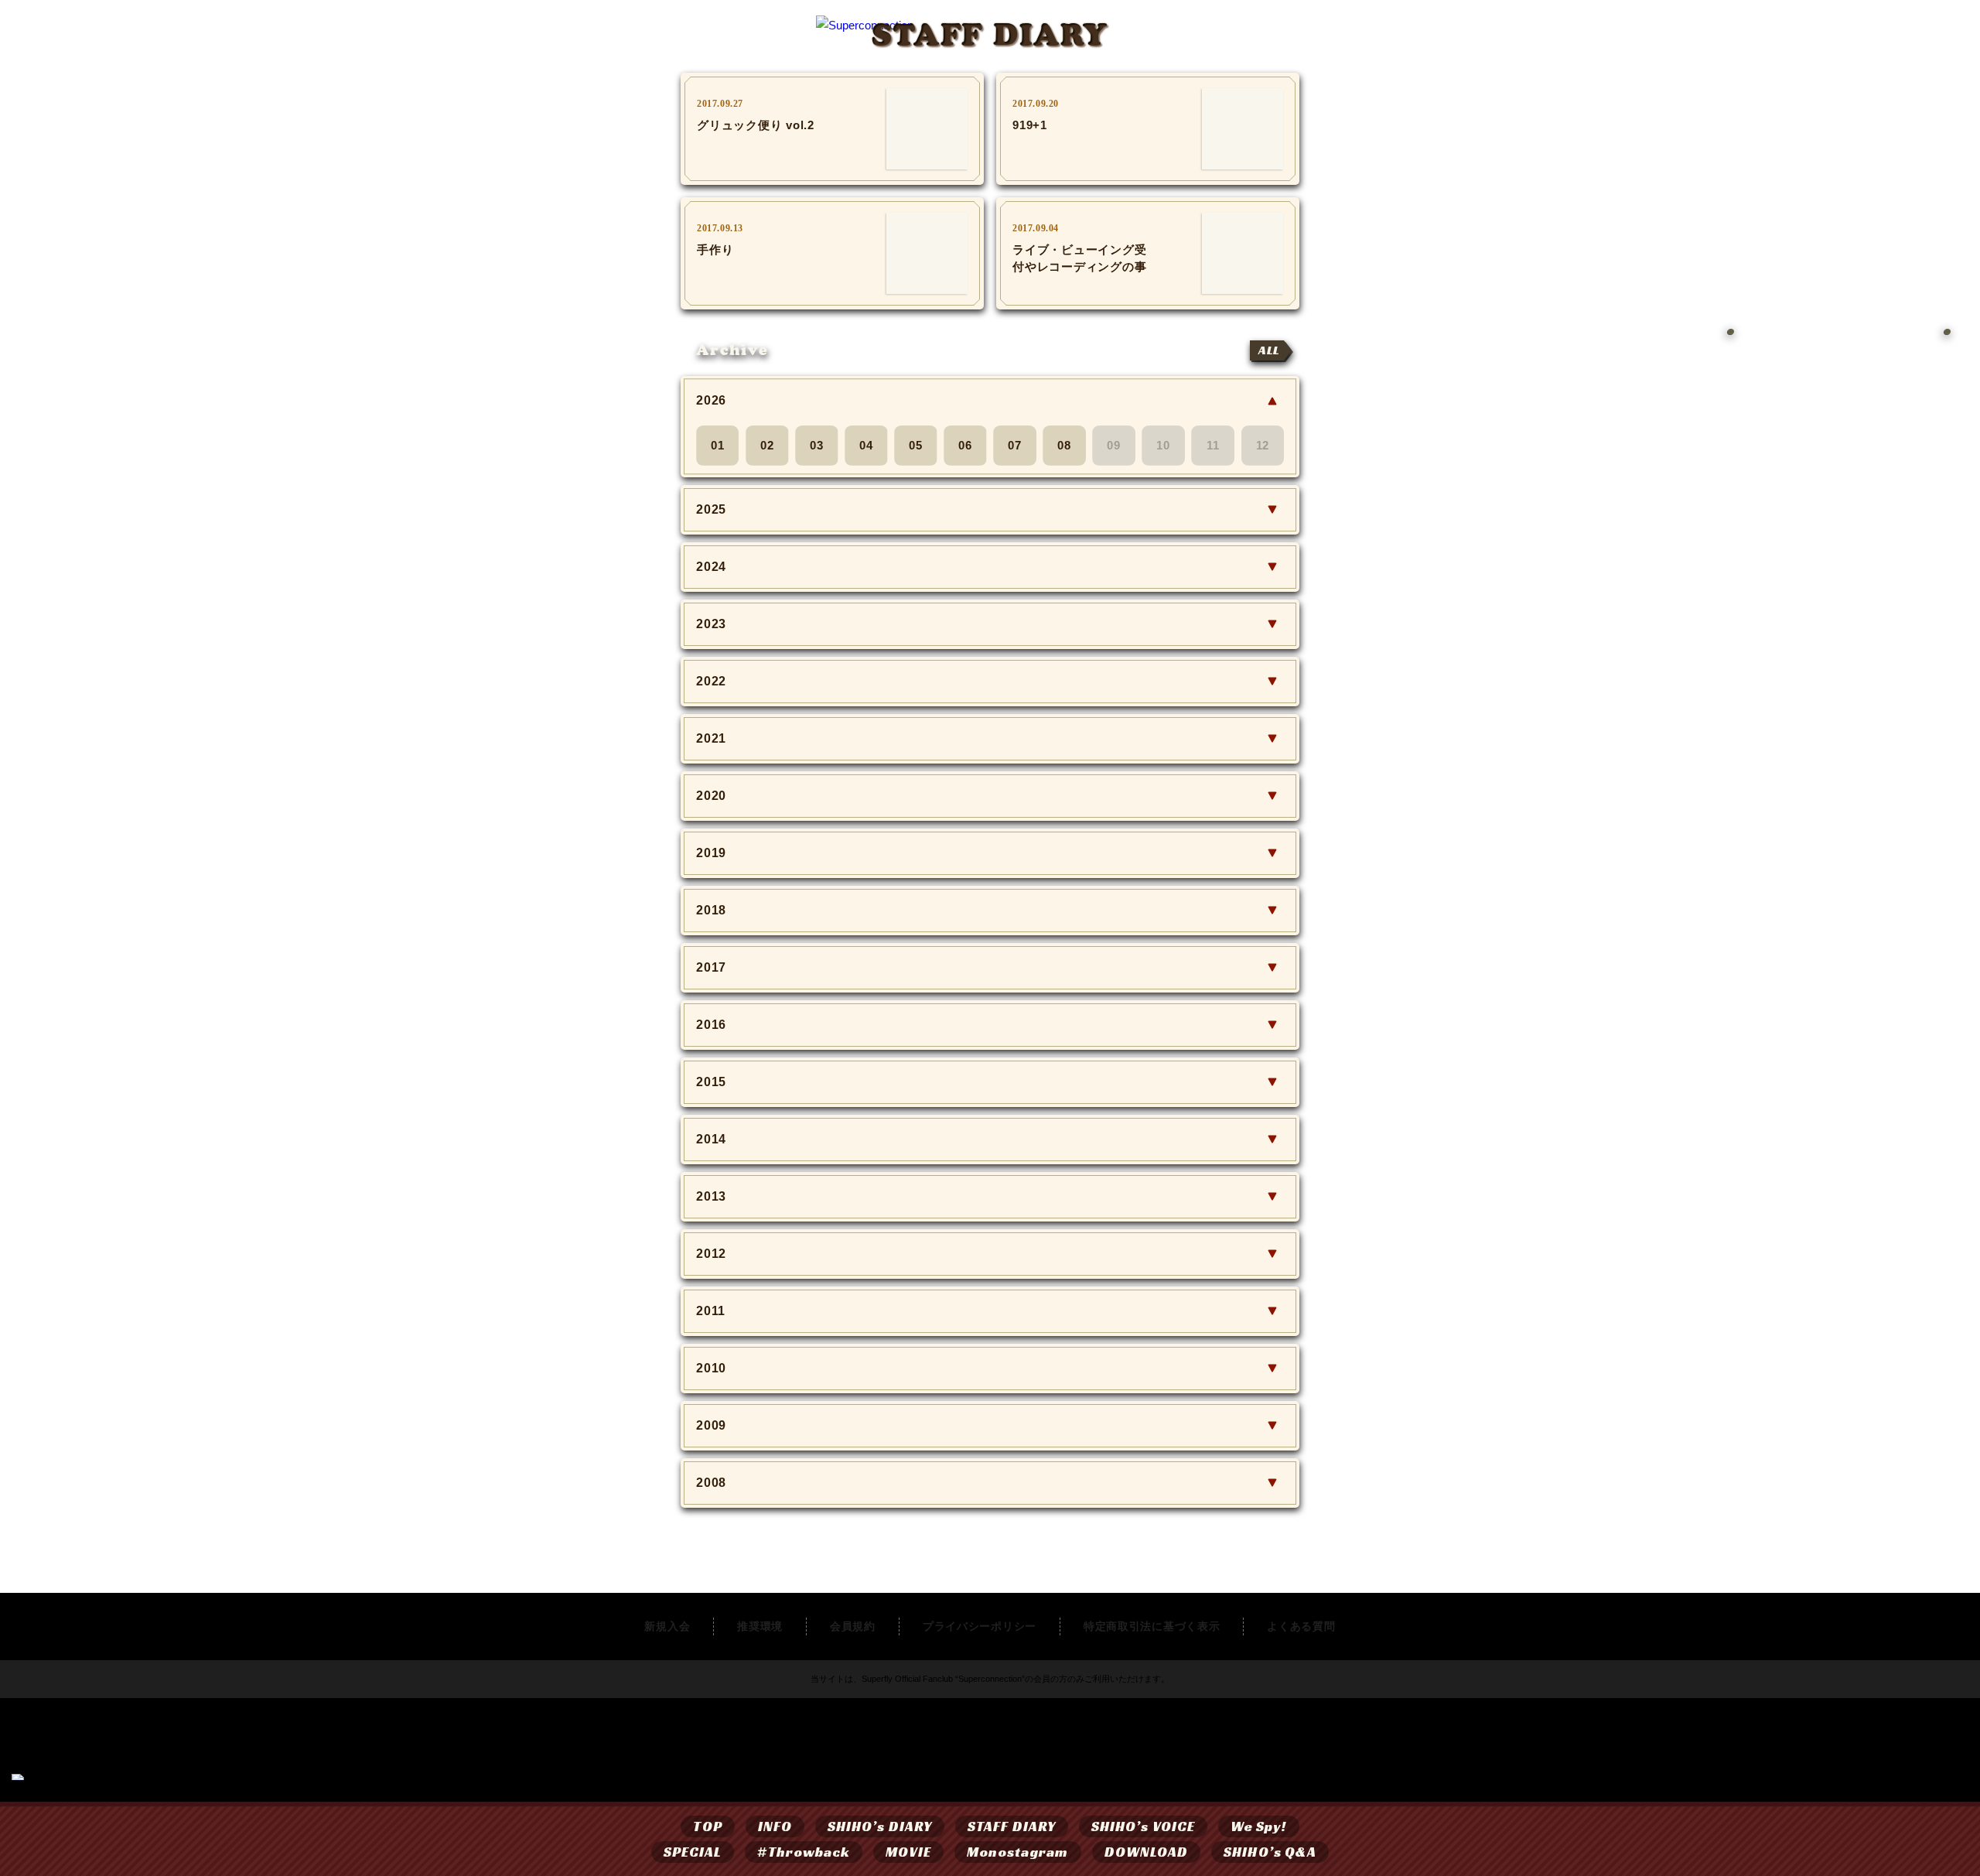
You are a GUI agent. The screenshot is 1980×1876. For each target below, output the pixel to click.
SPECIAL (693, 1852)
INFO (775, 1826)
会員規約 (853, 1626)
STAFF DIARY (1012, 1826)
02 (767, 445)
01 (718, 445)
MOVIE (908, 1852)
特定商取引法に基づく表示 (1152, 1626)
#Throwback (804, 1852)
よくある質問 (1301, 1626)
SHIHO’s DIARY (880, 1826)
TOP (707, 1826)
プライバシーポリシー (980, 1626)
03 (817, 445)
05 (916, 445)
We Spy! (1259, 1826)
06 (965, 445)
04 (866, 445)
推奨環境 (760, 1626)
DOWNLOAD (1147, 1852)
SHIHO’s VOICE (1143, 1826)
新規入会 (667, 1626)
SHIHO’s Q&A (1270, 1852)
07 (1015, 445)
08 (1064, 445)
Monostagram (1018, 1852)
